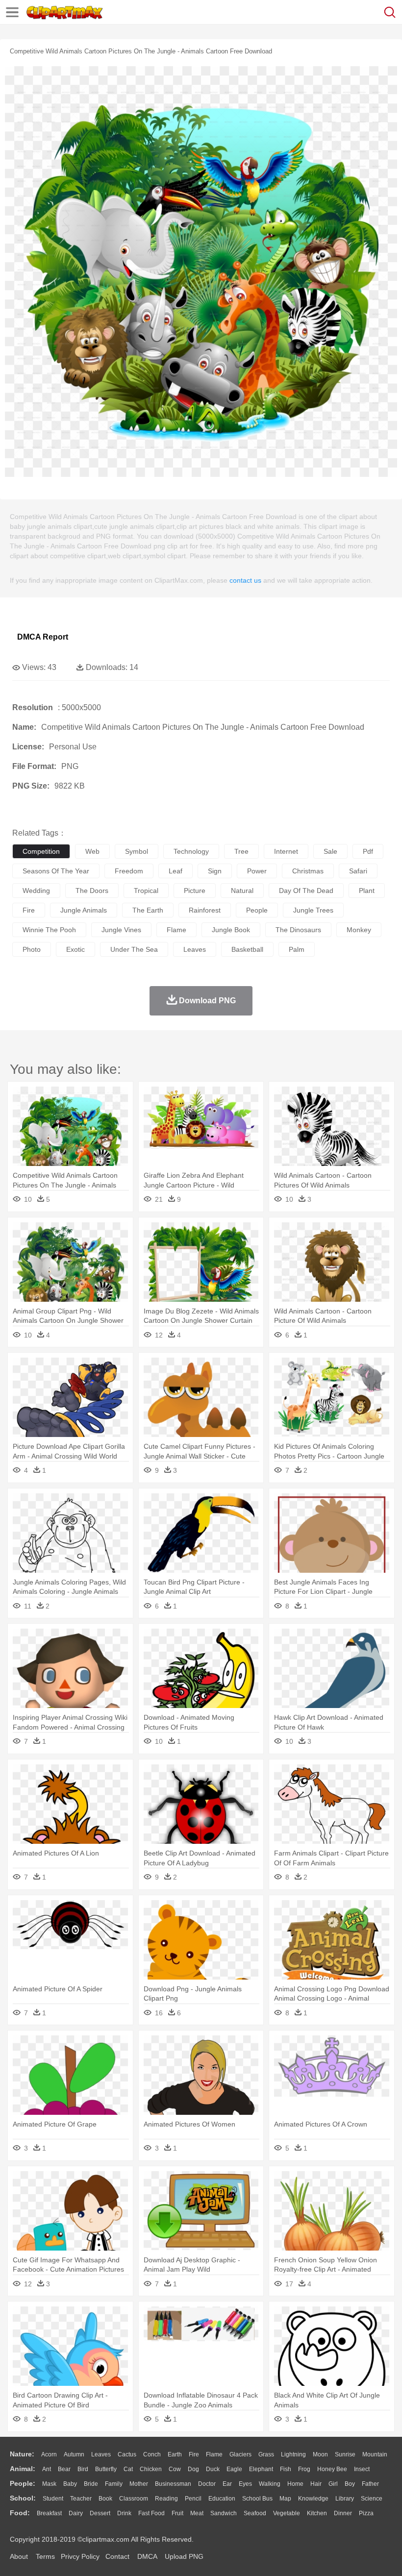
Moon (320, 2454)
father (370, 2484)
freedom (129, 871)
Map (285, 2499)
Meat (197, 2513)
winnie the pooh (49, 930)
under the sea (134, 949)
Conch (152, 2454)
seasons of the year (56, 871)
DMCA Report (43, 637)
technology (191, 851)
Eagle (234, 2469)
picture (195, 891)
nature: (22, 2454)
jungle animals (84, 910)
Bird (83, 2469)
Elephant (261, 2469)
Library (345, 2499)
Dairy (76, 2513)
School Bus (257, 2499)
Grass (266, 2454)
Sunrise (345, 2454)
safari (358, 871)
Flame (214, 2454)
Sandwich (224, 2513)
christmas (308, 871)
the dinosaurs (298, 930)
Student (53, 2499)
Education (222, 2499)
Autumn (74, 2454)
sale (330, 851)
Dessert (100, 2513)
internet (286, 851)
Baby (70, 2484)
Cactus (127, 2454)
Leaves (101, 2454)
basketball (247, 949)
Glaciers (240, 2454)
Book (105, 2499)
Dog (193, 2469)
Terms (45, 2556)
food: (20, 2513)
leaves (195, 949)
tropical (146, 891)
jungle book (231, 930)
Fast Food (151, 2513)
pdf (368, 851)
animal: (23, 2469)
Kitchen (317, 2513)
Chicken (151, 2469)
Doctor (207, 2484)
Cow (175, 2469)
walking (270, 2484)
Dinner (343, 2513)
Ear (227, 2484)
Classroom (134, 2499)
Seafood (255, 2513)
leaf (176, 871)
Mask (49, 2484)
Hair (316, 2484)
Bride (91, 2484)
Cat (128, 2469)
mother (139, 2484)
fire (29, 910)
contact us (245, 580)
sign (215, 871)
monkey (359, 930)
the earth (148, 910)
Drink (124, 2513)
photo (32, 949)
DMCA (147, 2556)
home (295, 2484)
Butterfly (106, 2469)
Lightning (293, 2454)
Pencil (193, 2499)
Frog (304, 2469)
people (257, 910)
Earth (175, 2454)
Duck (213, 2469)
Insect (362, 2469)
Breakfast (49, 2513)
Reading (166, 2499)
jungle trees (313, 910)
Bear (64, 2469)
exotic (75, 949)
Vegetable (287, 2513)
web (92, 851)
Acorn (49, 2454)
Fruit (177, 2513)
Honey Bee (332, 2469)
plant (367, 891)
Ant (47, 2469)
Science (372, 2499)
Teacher (81, 2499)
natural (242, 891)
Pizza (366, 2513)
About (19, 2556)
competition (41, 851)
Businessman (173, 2484)
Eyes (245, 2484)
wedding (36, 891)
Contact (117, 2556)
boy (350, 2484)
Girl (333, 2484)
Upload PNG (184, 2556)
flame (176, 930)
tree (241, 851)
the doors (92, 891)
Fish (286, 2469)
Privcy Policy (80, 2556)
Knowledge (313, 2499)
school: (23, 2498)
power (257, 871)
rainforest (205, 910)
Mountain (375, 2454)
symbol (137, 851)
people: (23, 2483)
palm (297, 949)
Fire (194, 2454)
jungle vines (121, 930)
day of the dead (306, 891)
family (114, 2484)
